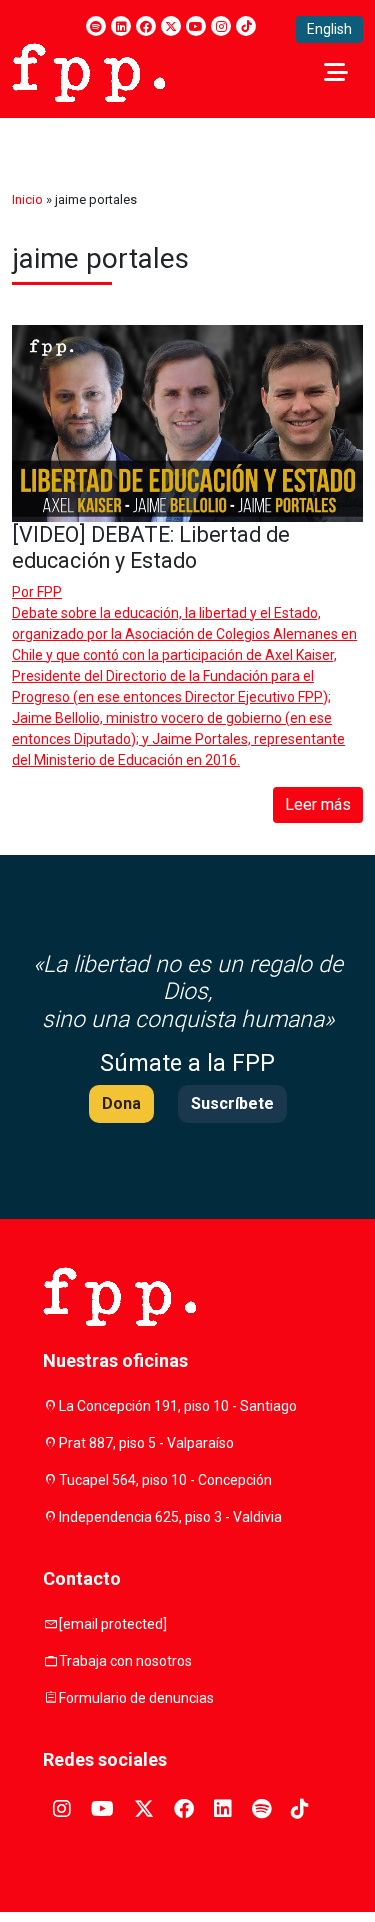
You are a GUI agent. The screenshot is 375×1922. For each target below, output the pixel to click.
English (329, 29)
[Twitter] (171, 26)
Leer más (318, 804)
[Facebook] (146, 26)
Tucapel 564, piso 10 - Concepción (165, 1480)
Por (37, 592)
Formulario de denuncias (136, 1698)
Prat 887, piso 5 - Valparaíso (146, 1443)
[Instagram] (221, 26)
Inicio (27, 199)
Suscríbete (232, 1103)
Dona (121, 1103)
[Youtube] (196, 26)
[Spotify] (96, 26)
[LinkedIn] (121, 26)
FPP (49, 592)
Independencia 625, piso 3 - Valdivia (170, 1517)
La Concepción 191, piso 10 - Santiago (178, 1406)
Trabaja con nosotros (125, 1661)
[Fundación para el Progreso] (88, 71)
